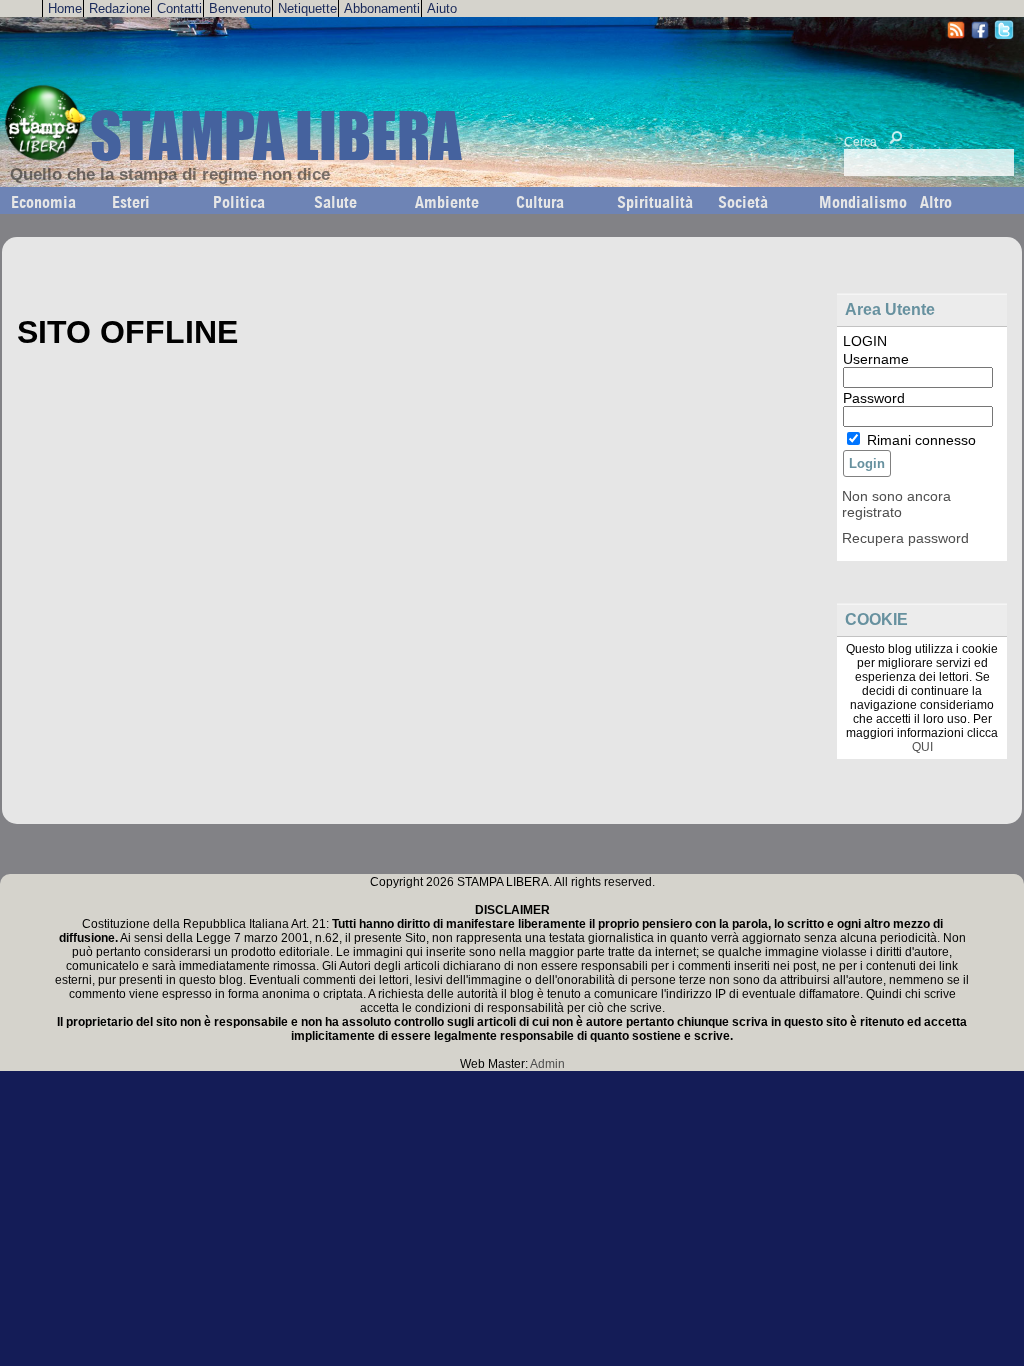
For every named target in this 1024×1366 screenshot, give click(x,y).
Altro (936, 202)
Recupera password (905, 538)
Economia (43, 202)
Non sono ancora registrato (896, 504)
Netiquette (307, 8)
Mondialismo (863, 202)
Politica (239, 202)
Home (65, 8)
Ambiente (447, 202)
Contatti (179, 8)
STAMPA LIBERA (275, 135)
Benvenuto (240, 8)
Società (743, 202)
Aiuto (442, 8)
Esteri (131, 202)
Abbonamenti (382, 8)
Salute (335, 202)
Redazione (119, 8)
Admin (547, 1064)
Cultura (540, 202)
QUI (922, 747)
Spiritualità (655, 202)
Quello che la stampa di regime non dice (170, 174)
